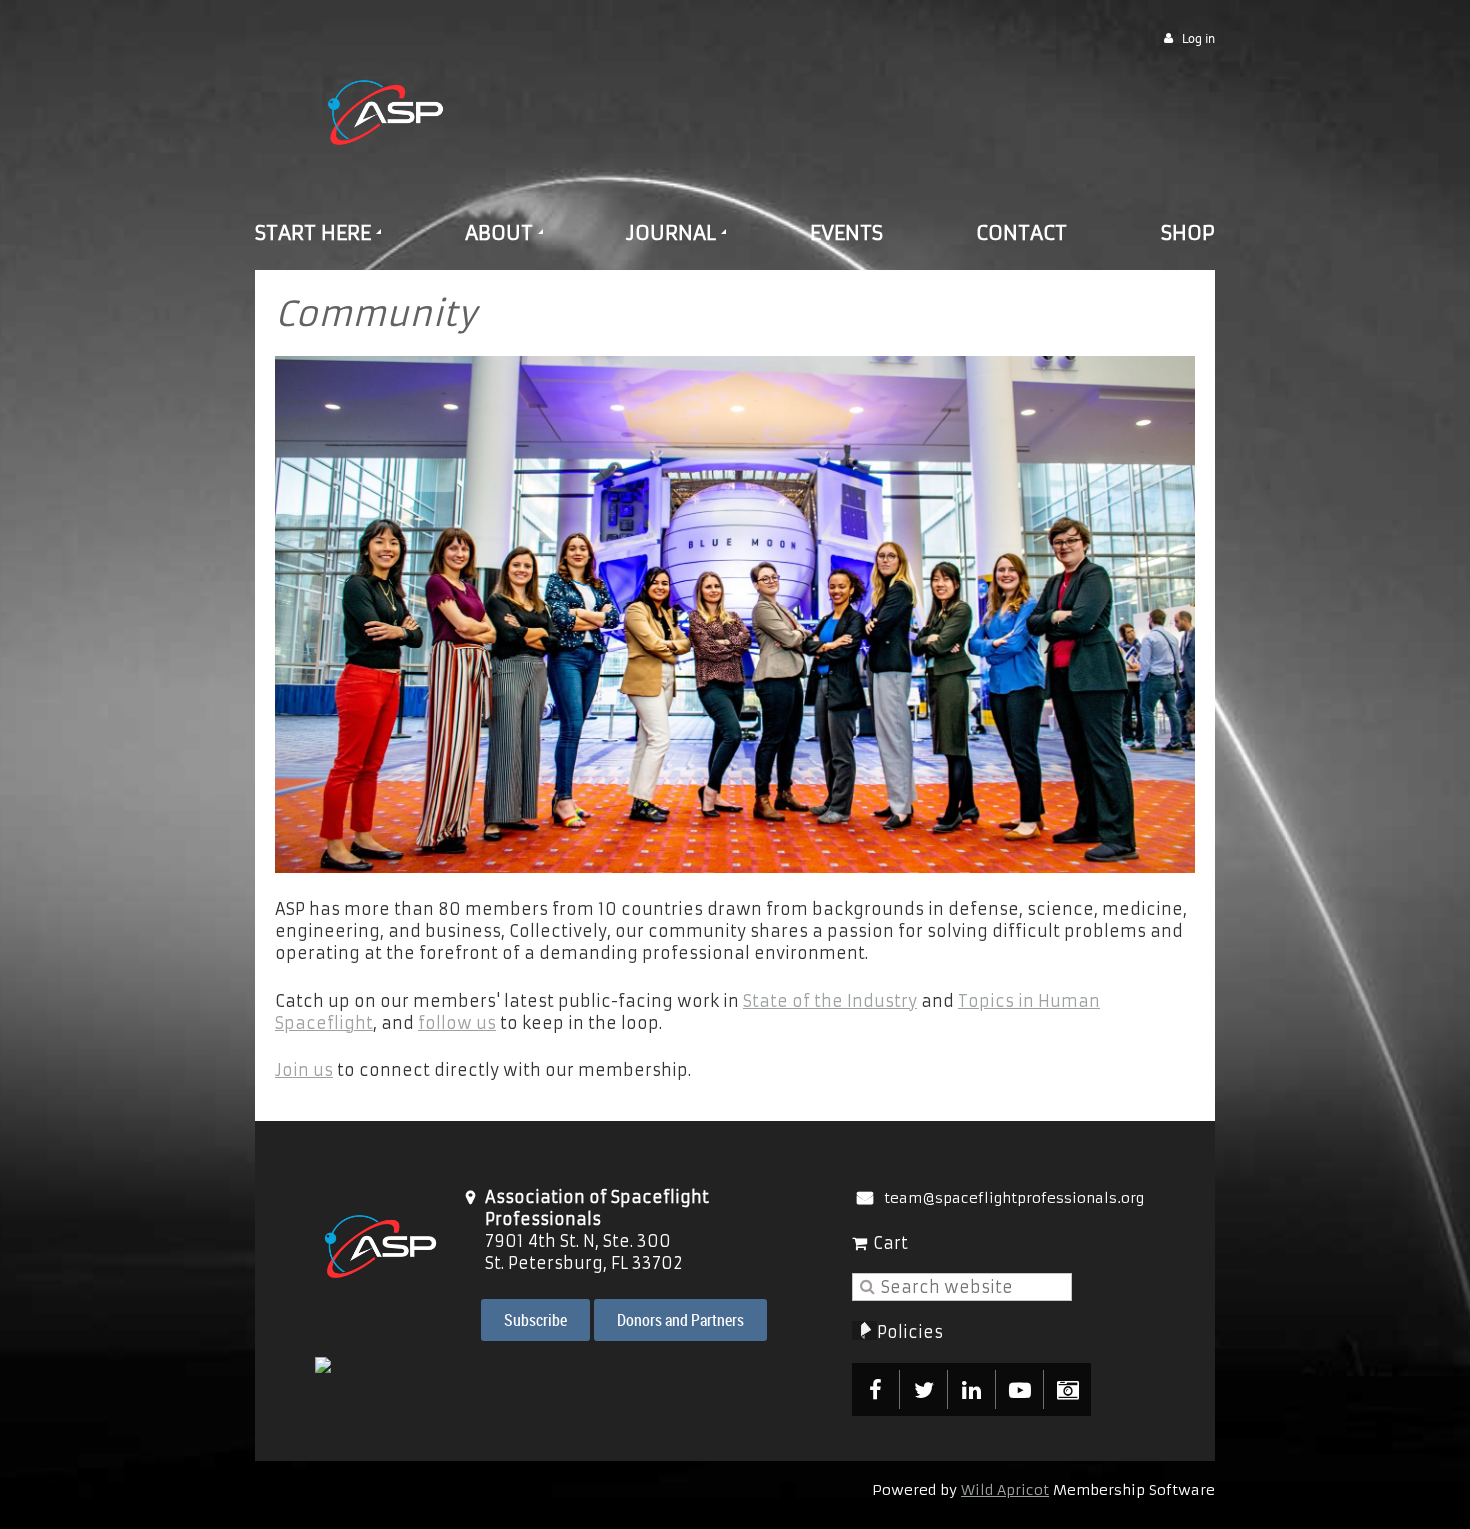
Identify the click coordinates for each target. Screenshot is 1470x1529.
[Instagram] (1067, 1389)
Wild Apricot (1005, 1490)
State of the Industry (830, 1001)
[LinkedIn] (971, 1389)
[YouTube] (1019, 1389)
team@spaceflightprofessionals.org (1014, 1198)
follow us (457, 1023)
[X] (923, 1389)
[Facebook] (875, 1389)
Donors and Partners (680, 1320)
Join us (304, 1070)
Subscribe (535, 1320)
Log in (1198, 38)
